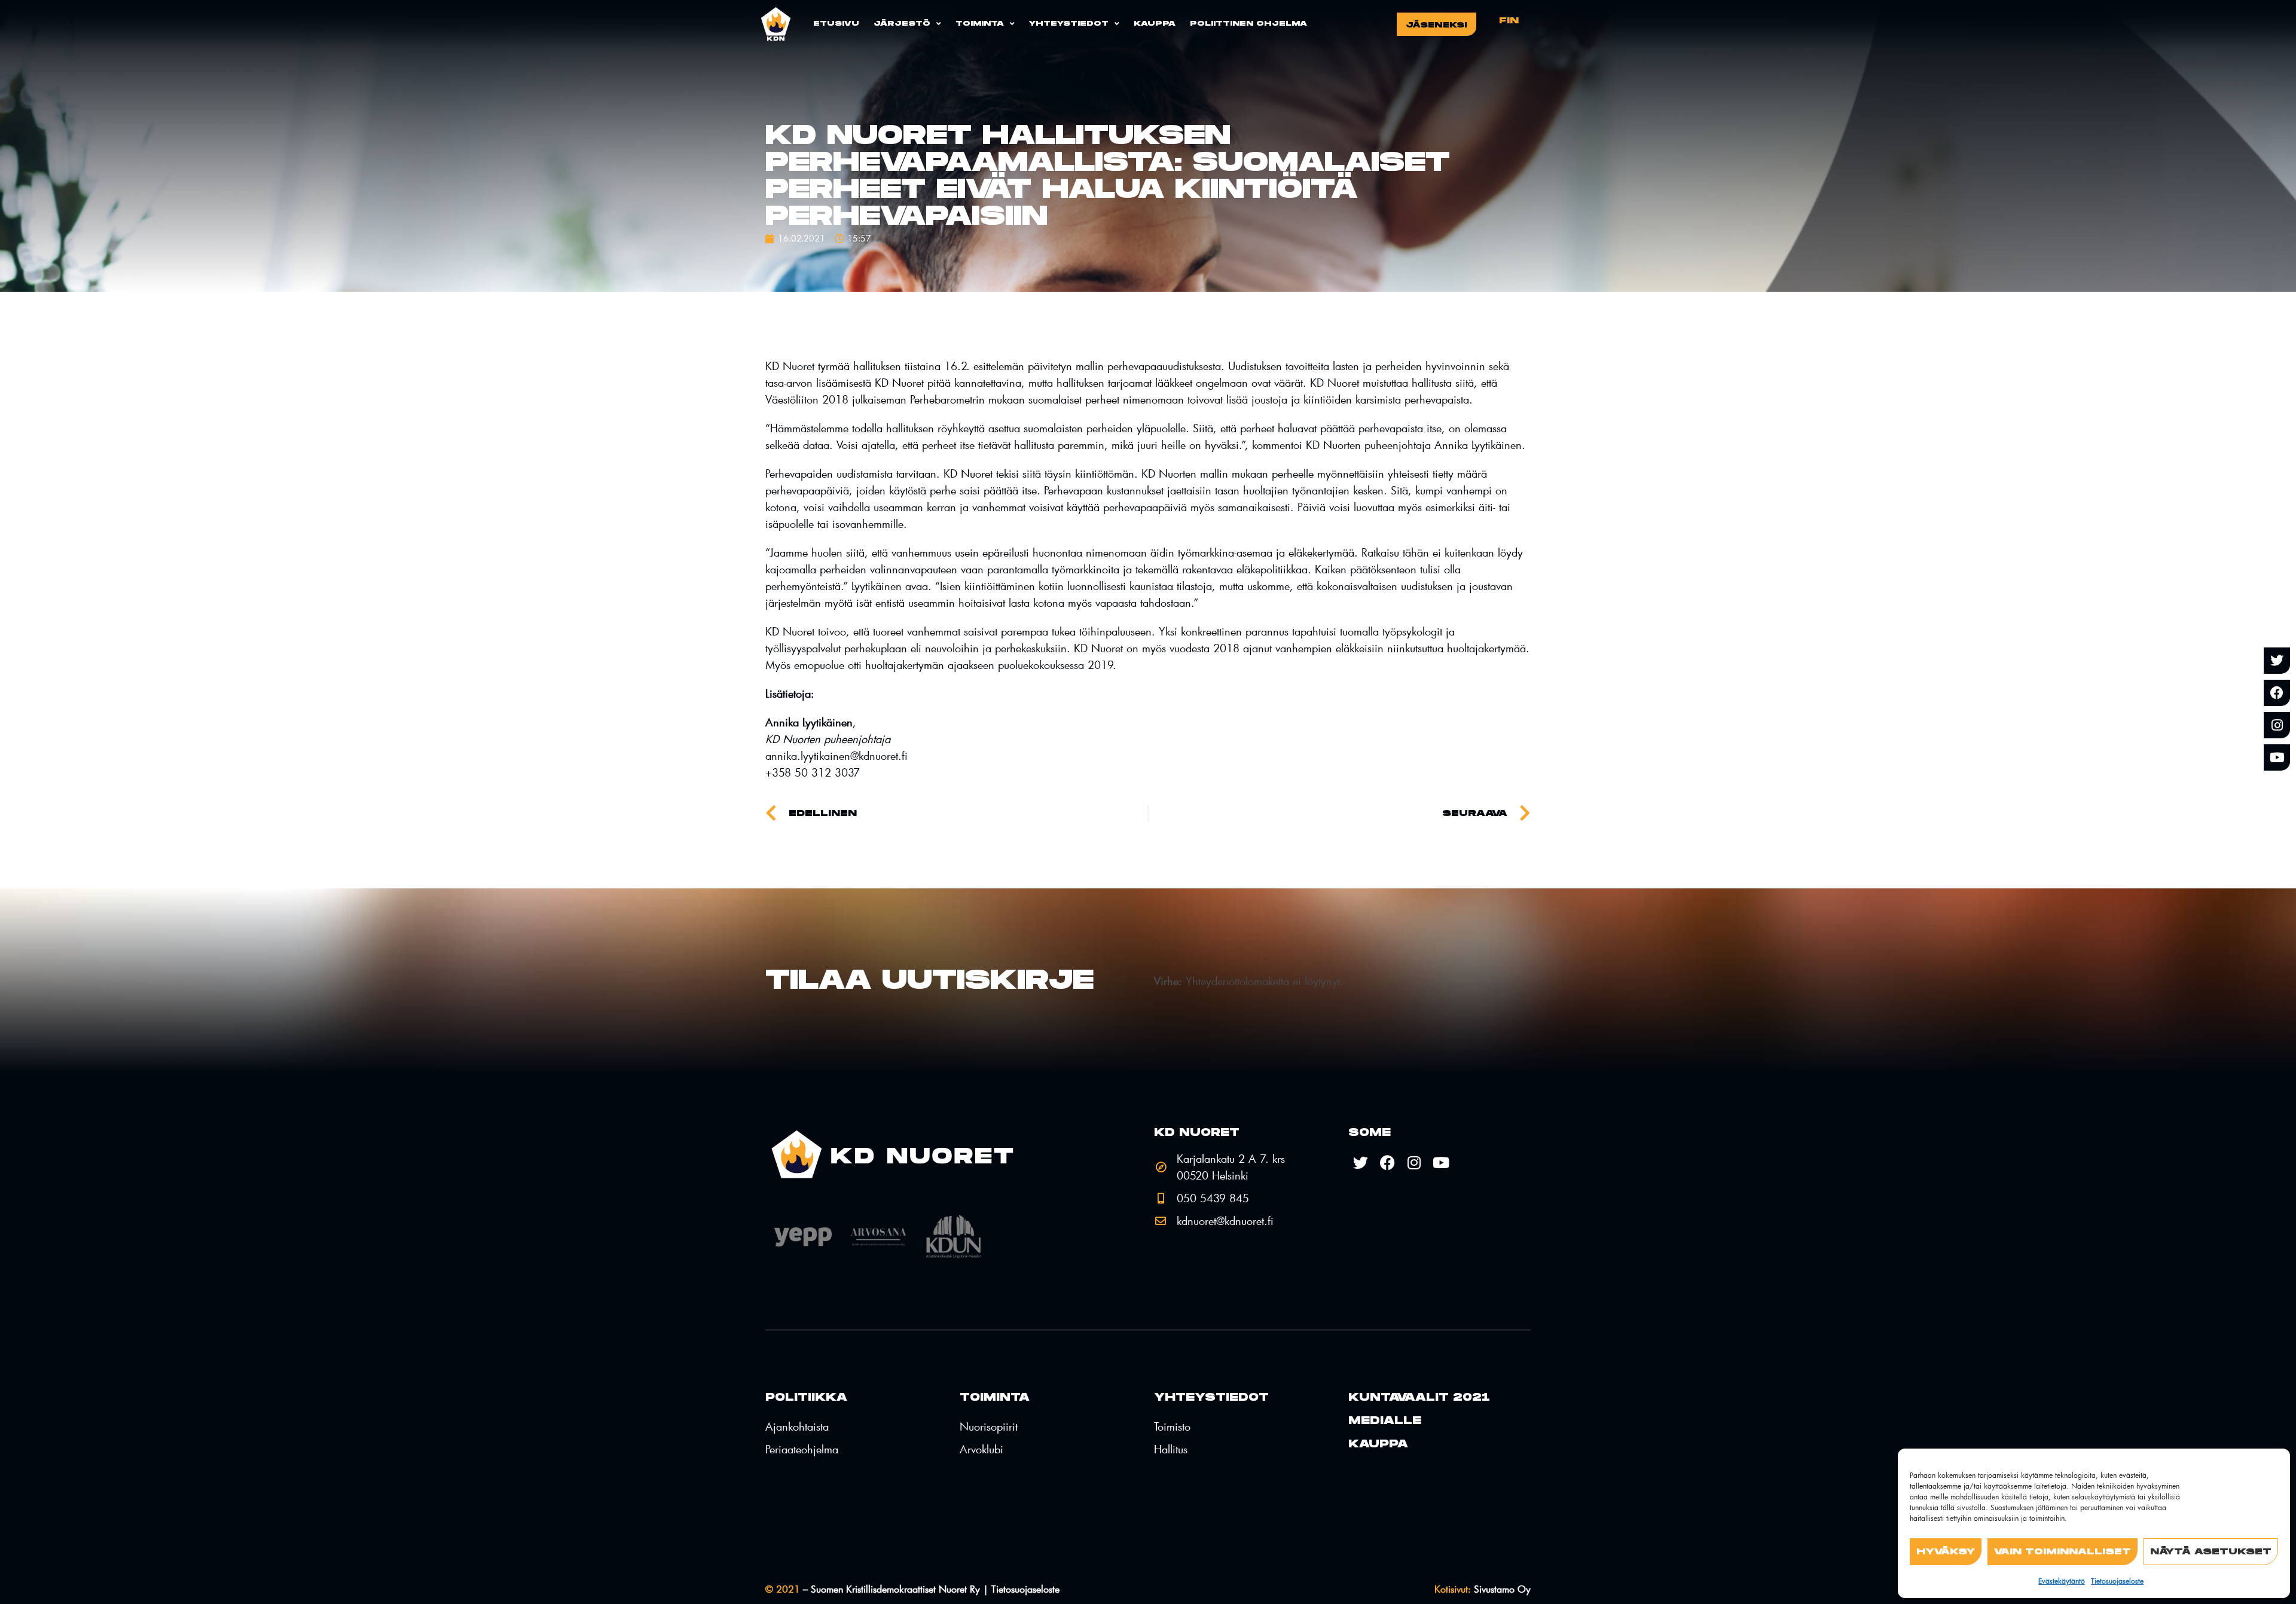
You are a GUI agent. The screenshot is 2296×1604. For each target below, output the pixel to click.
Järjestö (902, 24)
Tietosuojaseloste (2117, 1581)
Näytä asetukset (2211, 1552)
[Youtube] (2277, 757)
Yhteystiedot (1069, 24)
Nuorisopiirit (989, 1426)
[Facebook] (2277, 693)
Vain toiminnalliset (2063, 1552)
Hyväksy (1946, 1552)
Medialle (1385, 1421)
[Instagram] (2277, 725)
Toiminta (980, 24)
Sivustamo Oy (1483, 1589)
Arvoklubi (981, 1449)
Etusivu (836, 24)
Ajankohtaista (797, 1426)
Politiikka (806, 1397)
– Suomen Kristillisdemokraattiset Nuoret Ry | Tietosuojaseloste (912, 1589)
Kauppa (1155, 24)
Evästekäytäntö (2062, 1581)
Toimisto (1172, 1426)
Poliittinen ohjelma (1248, 24)
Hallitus (1171, 1449)
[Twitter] (2277, 661)
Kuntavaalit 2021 (1419, 1397)
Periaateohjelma (802, 1449)
